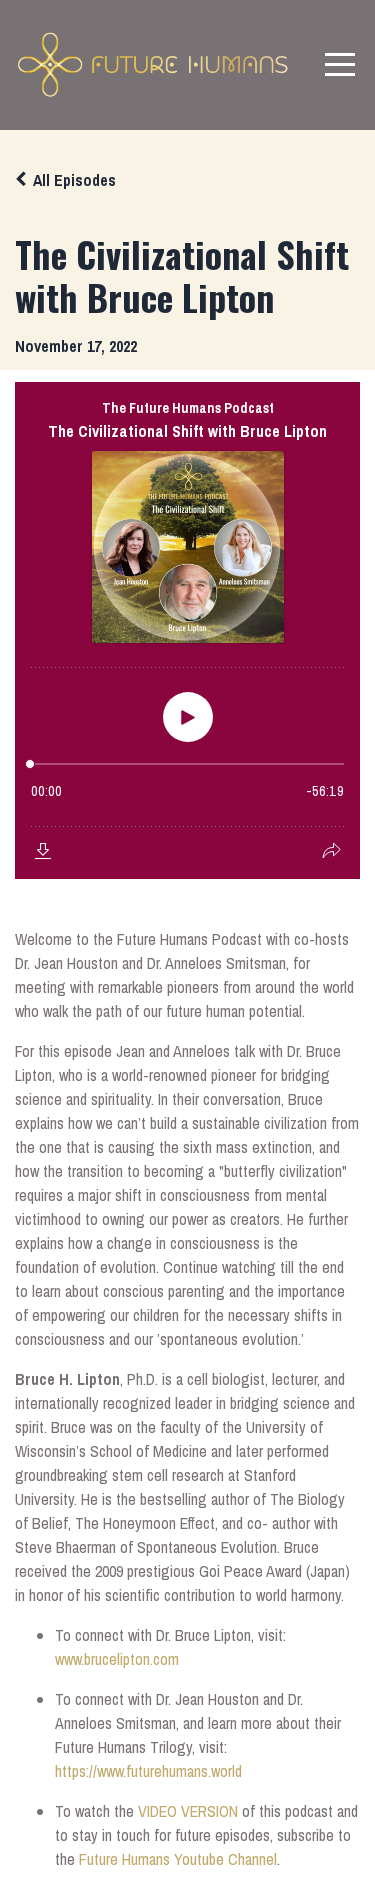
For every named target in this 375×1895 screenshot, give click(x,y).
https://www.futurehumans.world (148, 1771)
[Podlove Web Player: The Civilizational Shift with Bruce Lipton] (187, 630)
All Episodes (74, 180)
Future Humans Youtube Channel (178, 1859)
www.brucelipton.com (117, 1659)
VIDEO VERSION (188, 1811)
